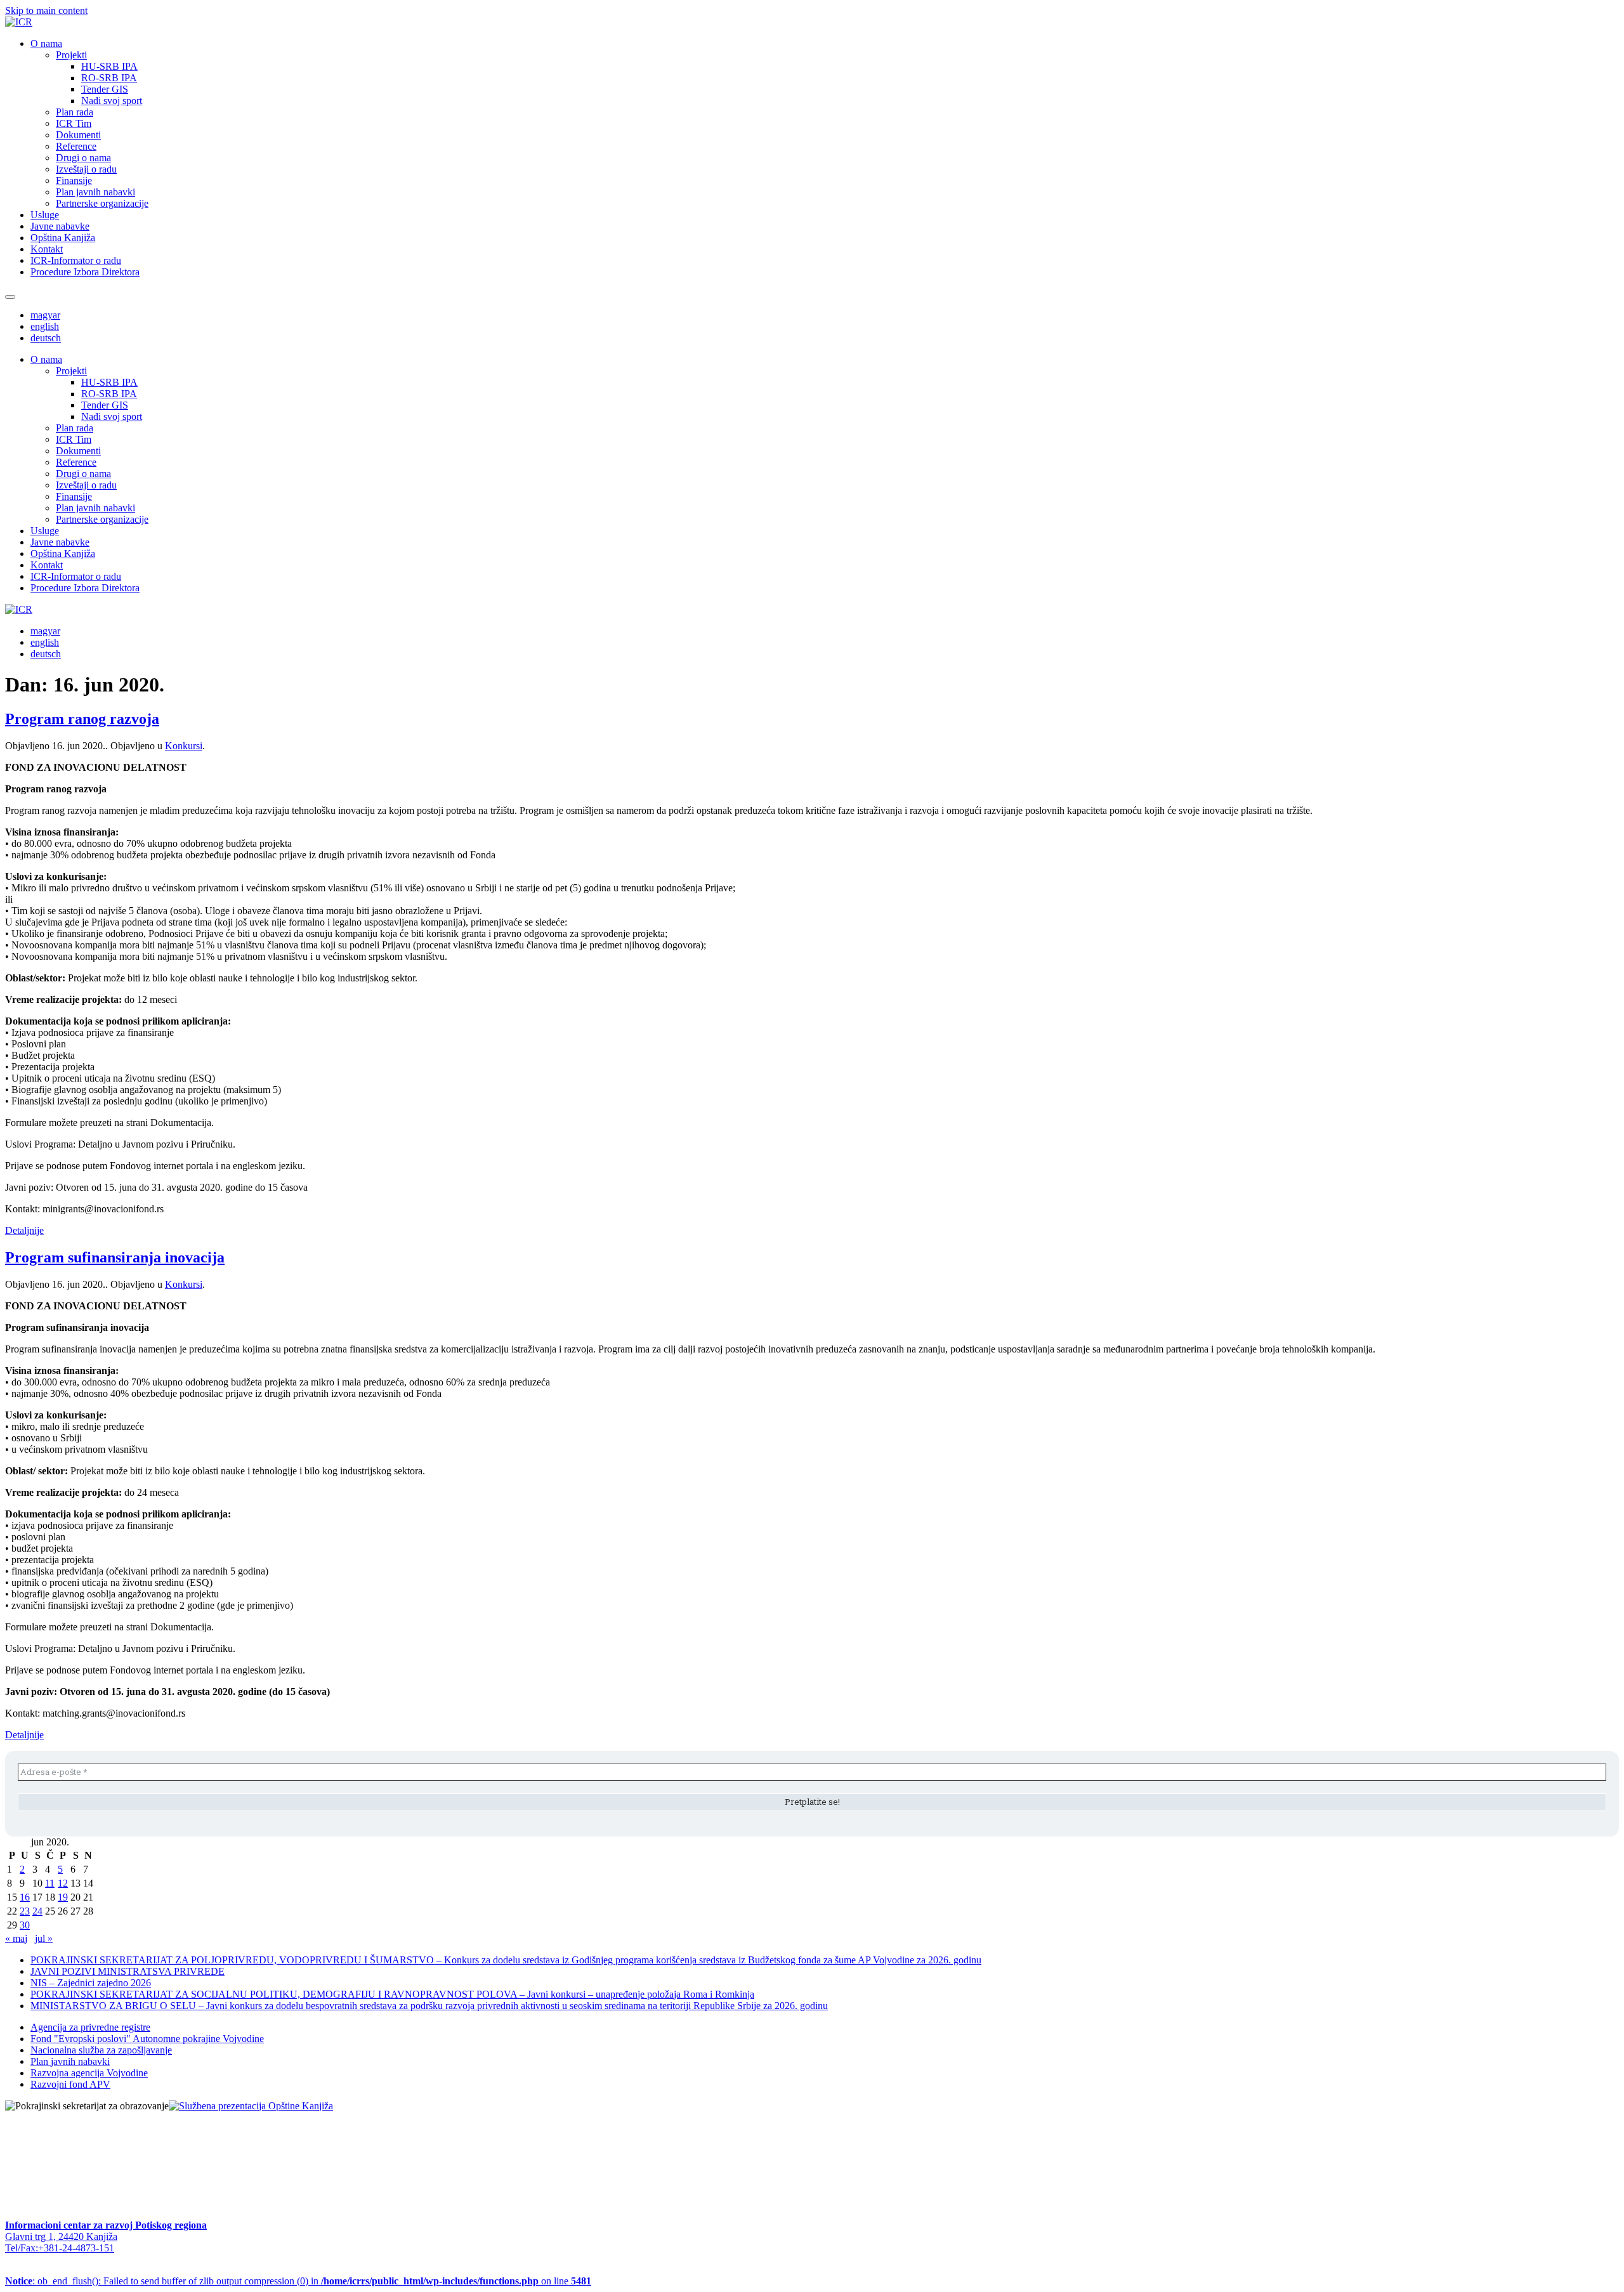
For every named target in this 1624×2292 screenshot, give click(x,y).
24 (37, 1911)
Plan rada (75, 112)
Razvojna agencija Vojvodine (89, 2073)
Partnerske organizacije (102, 203)
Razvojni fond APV (70, 2084)
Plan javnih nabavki (95, 192)
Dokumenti (78, 135)
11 (50, 1883)
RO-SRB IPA (109, 78)
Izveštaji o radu (86, 169)
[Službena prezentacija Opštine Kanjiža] (251, 2106)
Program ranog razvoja (82, 719)
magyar (45, 315)
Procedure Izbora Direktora (85, 272)
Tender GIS (105, 89)
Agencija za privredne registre (90, 2027)
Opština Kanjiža (63, 238)
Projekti (71, 55)
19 (63, 1897)
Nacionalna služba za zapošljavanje (101, 2050)
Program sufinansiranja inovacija (115, 1257)
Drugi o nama (83, 158)
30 (25, 1925)
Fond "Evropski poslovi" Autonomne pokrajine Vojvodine (147, 2039)
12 (63, 1883)
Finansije (74, 180)
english (45, 326)
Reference (76, 146)
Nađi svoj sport (112, 101)
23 (25, 1911)
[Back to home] (19, 22)
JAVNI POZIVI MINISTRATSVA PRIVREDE (128, 1971)
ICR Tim (74, 123)
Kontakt (47, 249)
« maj (16, 1938)
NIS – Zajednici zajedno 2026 (91, 1983)
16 (25, 1897)
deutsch (46, 338)
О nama (46, 43)
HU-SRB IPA (109, 66)
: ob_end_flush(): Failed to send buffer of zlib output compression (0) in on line (298, 2281)
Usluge (45, 215)
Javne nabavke (60, 226)
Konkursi (184, 746)
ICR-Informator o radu (76, 260)
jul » (44, 1938)
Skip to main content (46, 10)
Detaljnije (24, 1230)
